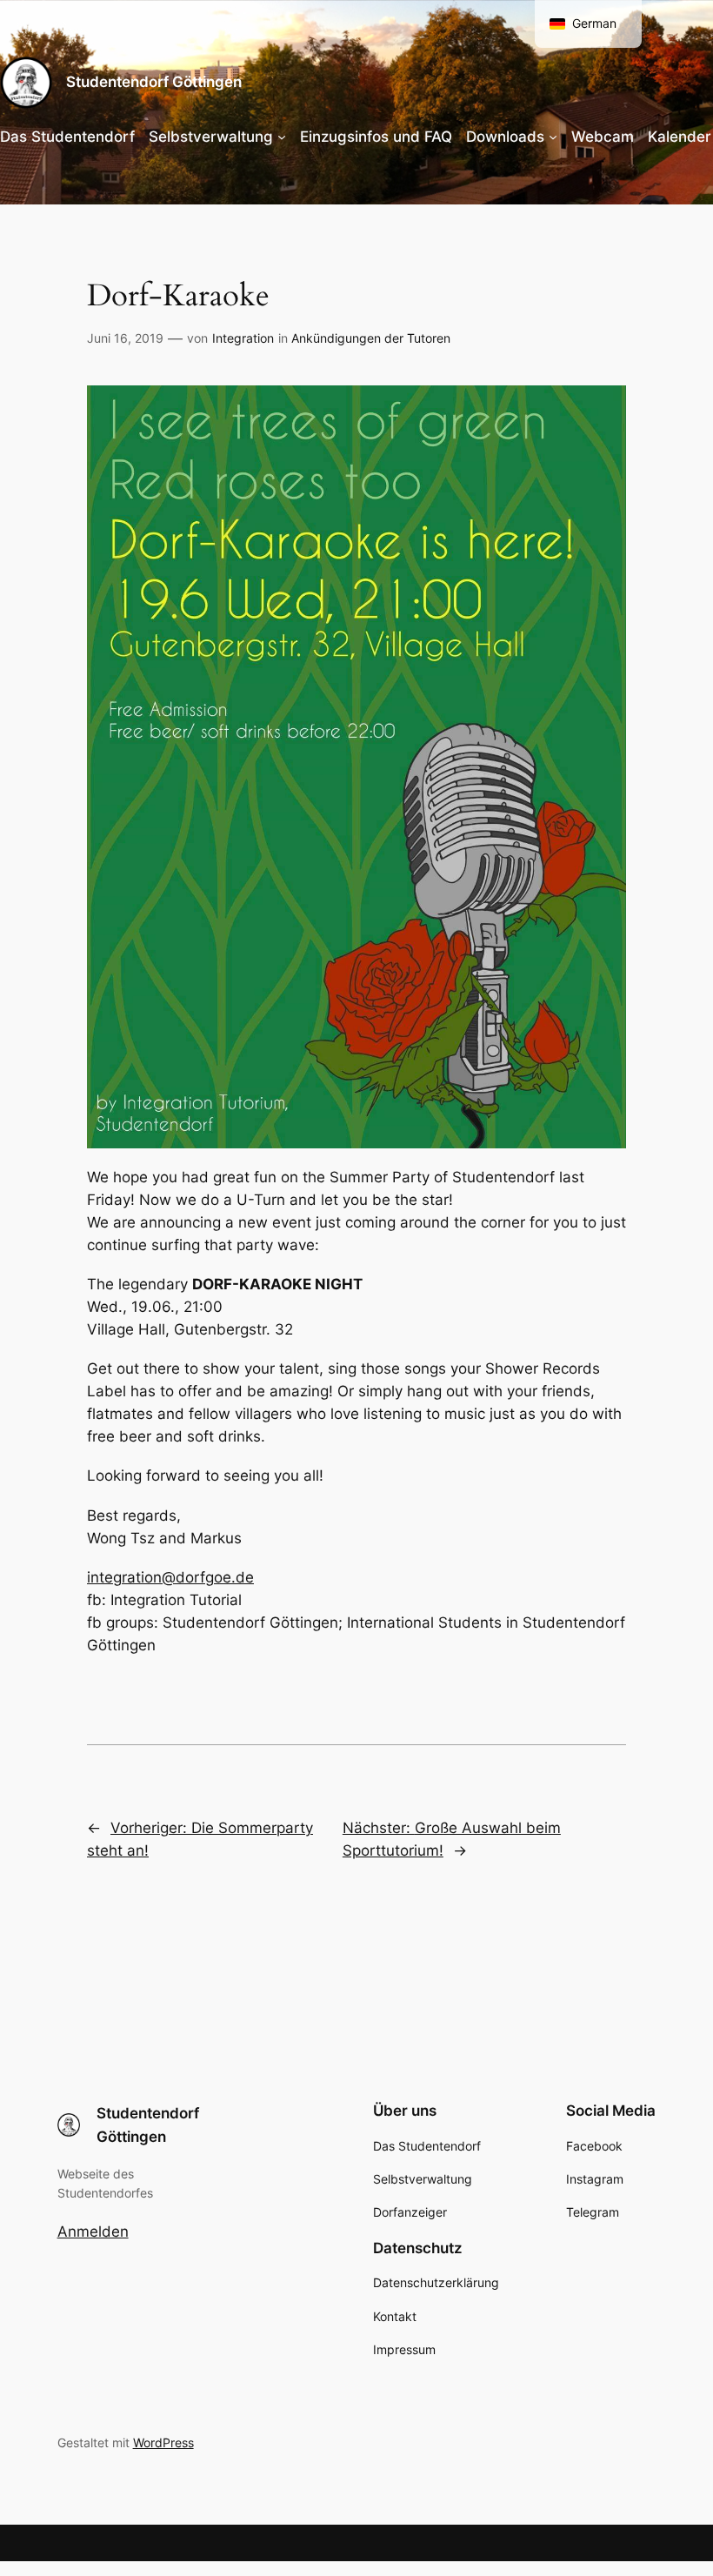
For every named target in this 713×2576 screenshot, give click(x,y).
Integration (243, 338)
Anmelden (93, 2231)
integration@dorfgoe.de (170, 1577)
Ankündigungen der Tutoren (371, 338)
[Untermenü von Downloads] (553, 137)
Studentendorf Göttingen (154, 82)
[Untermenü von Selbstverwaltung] (282, 137)
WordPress (163, 2442)
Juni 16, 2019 (125, 338)
